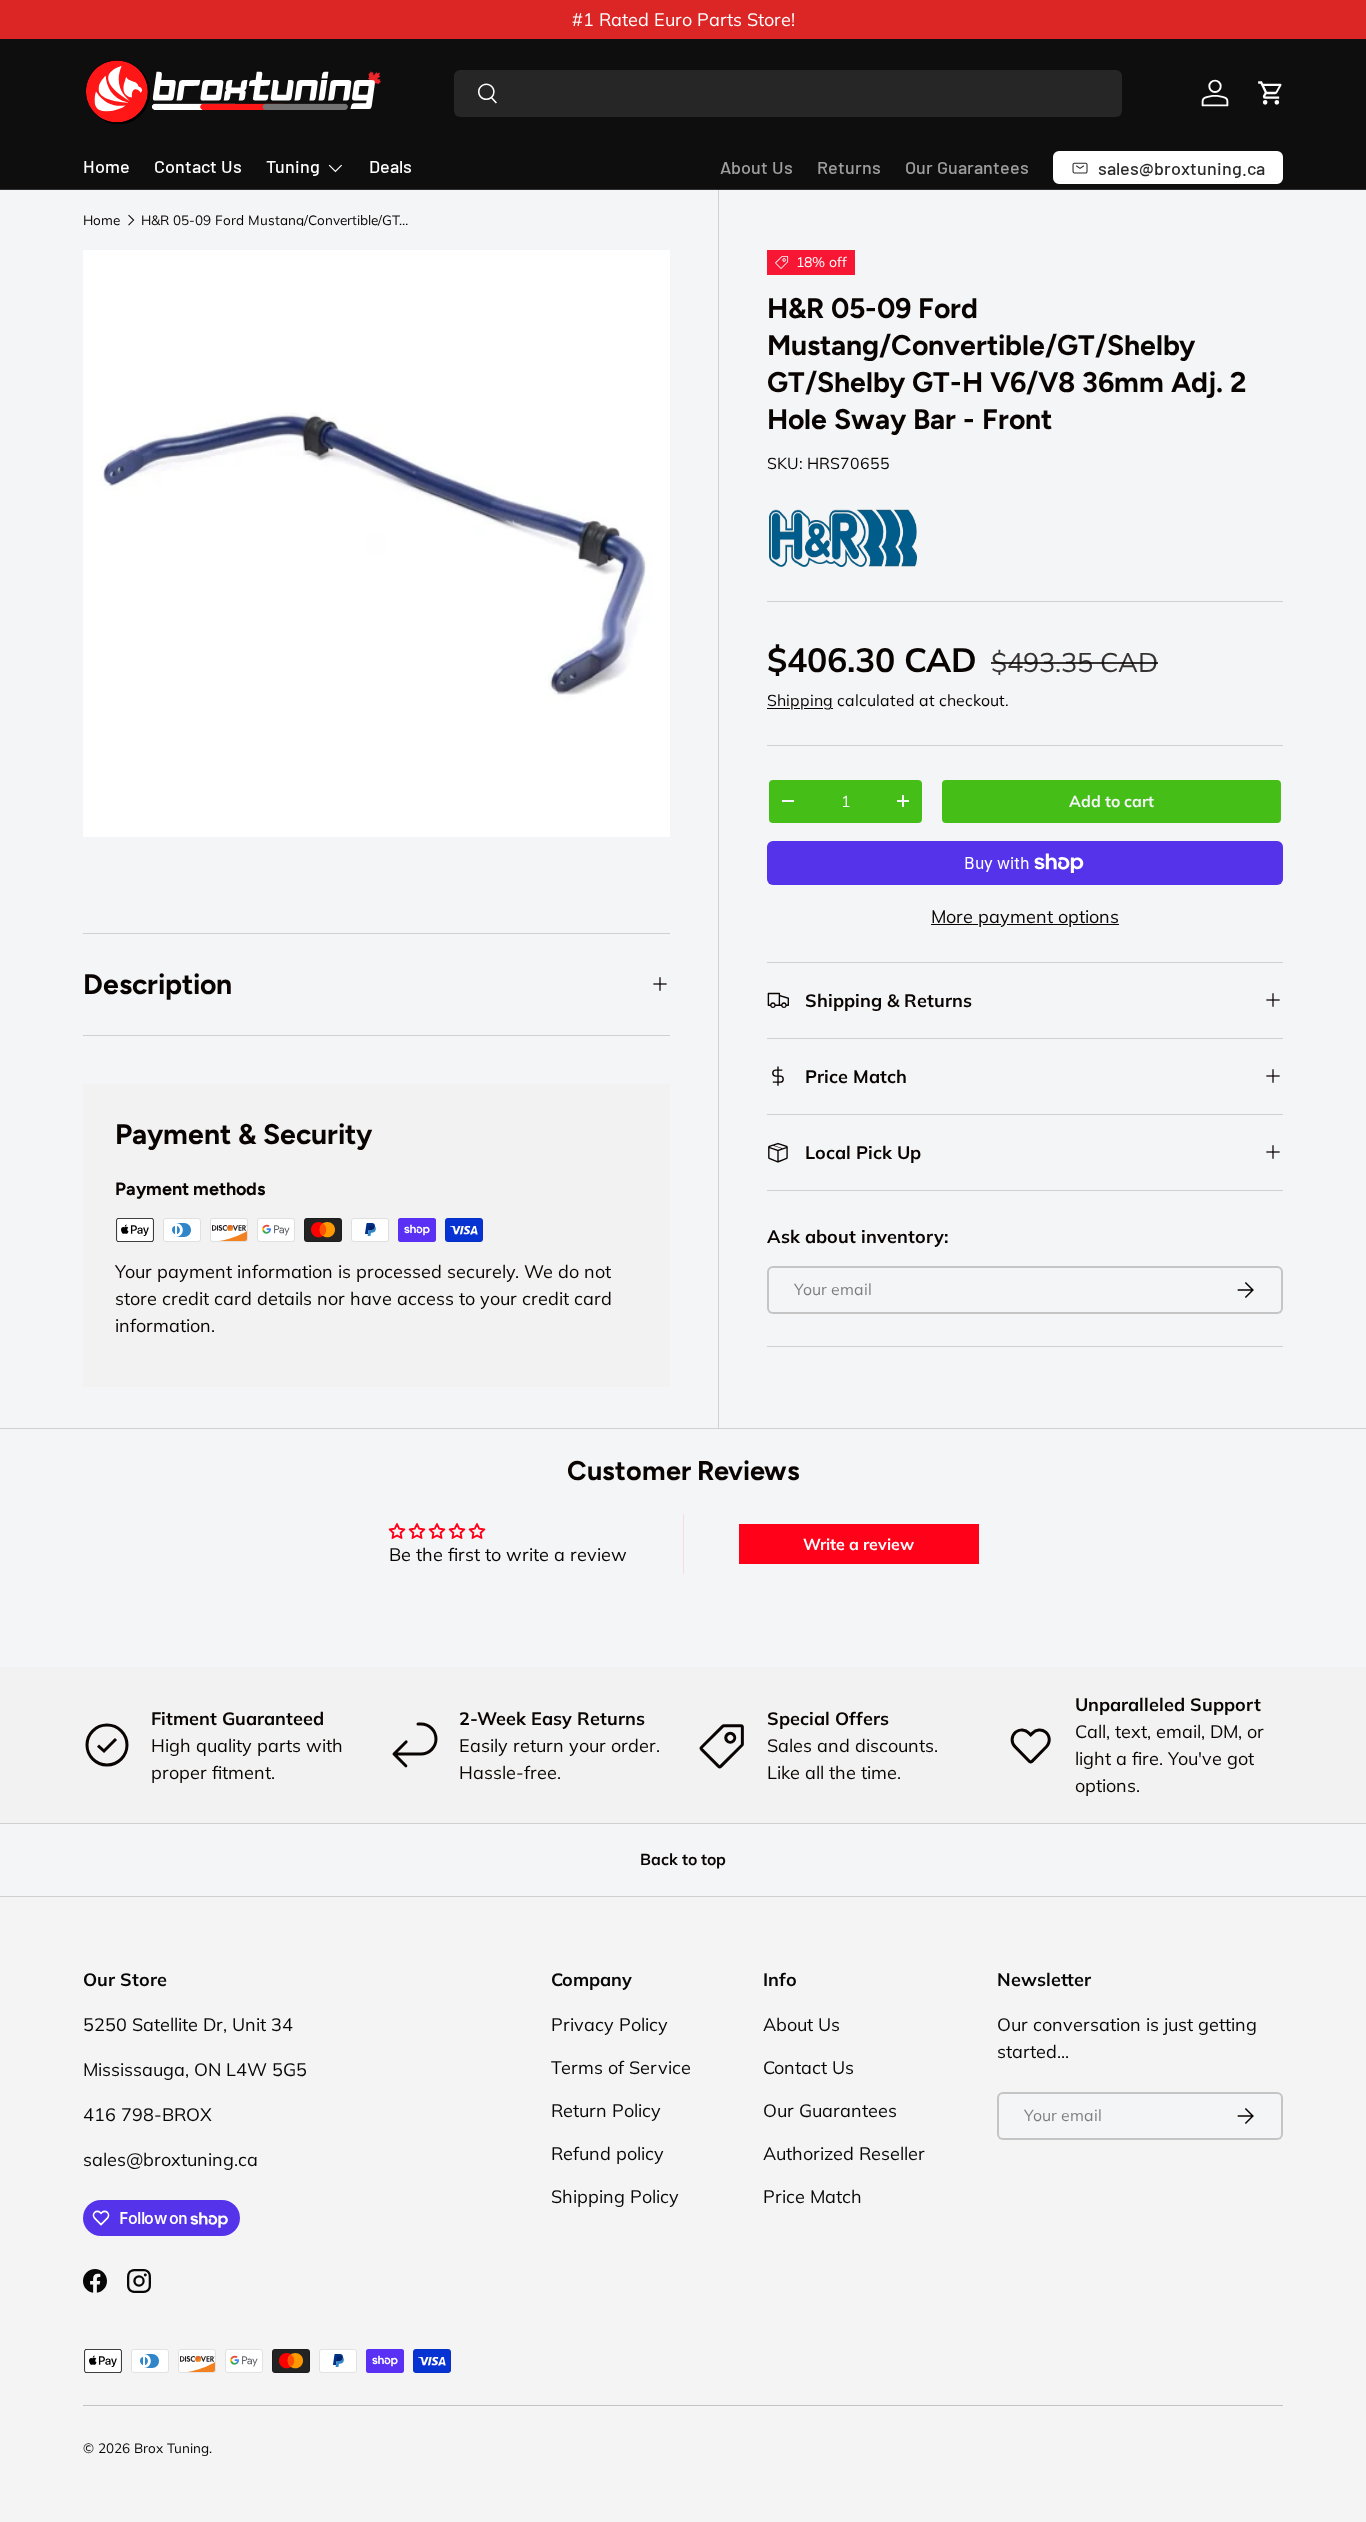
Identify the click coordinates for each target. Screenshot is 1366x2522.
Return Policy (606, 2110)
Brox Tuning (171, 2447)
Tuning (293, 166)
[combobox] (788, 93)
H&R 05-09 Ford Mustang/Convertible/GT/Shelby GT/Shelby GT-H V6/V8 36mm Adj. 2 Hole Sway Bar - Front (276, 220)
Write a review (858, 1544)
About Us (756, 167)
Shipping (800, 700)
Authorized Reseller (844, 2153)
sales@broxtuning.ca (170, 2159)
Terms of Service (621, 2067)
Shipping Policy (615, 2196)
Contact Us (198, 166)
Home (106, 166)
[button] (1271, 93)
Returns (849, 167)
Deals (390, 166)
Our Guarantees (967, 167)
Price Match (812, 2196)
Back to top (683, 1859)
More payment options (1025, 916)
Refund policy (607, 2153)
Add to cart (1111, 801)
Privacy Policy (609, 2024)
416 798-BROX (147, 2114)
